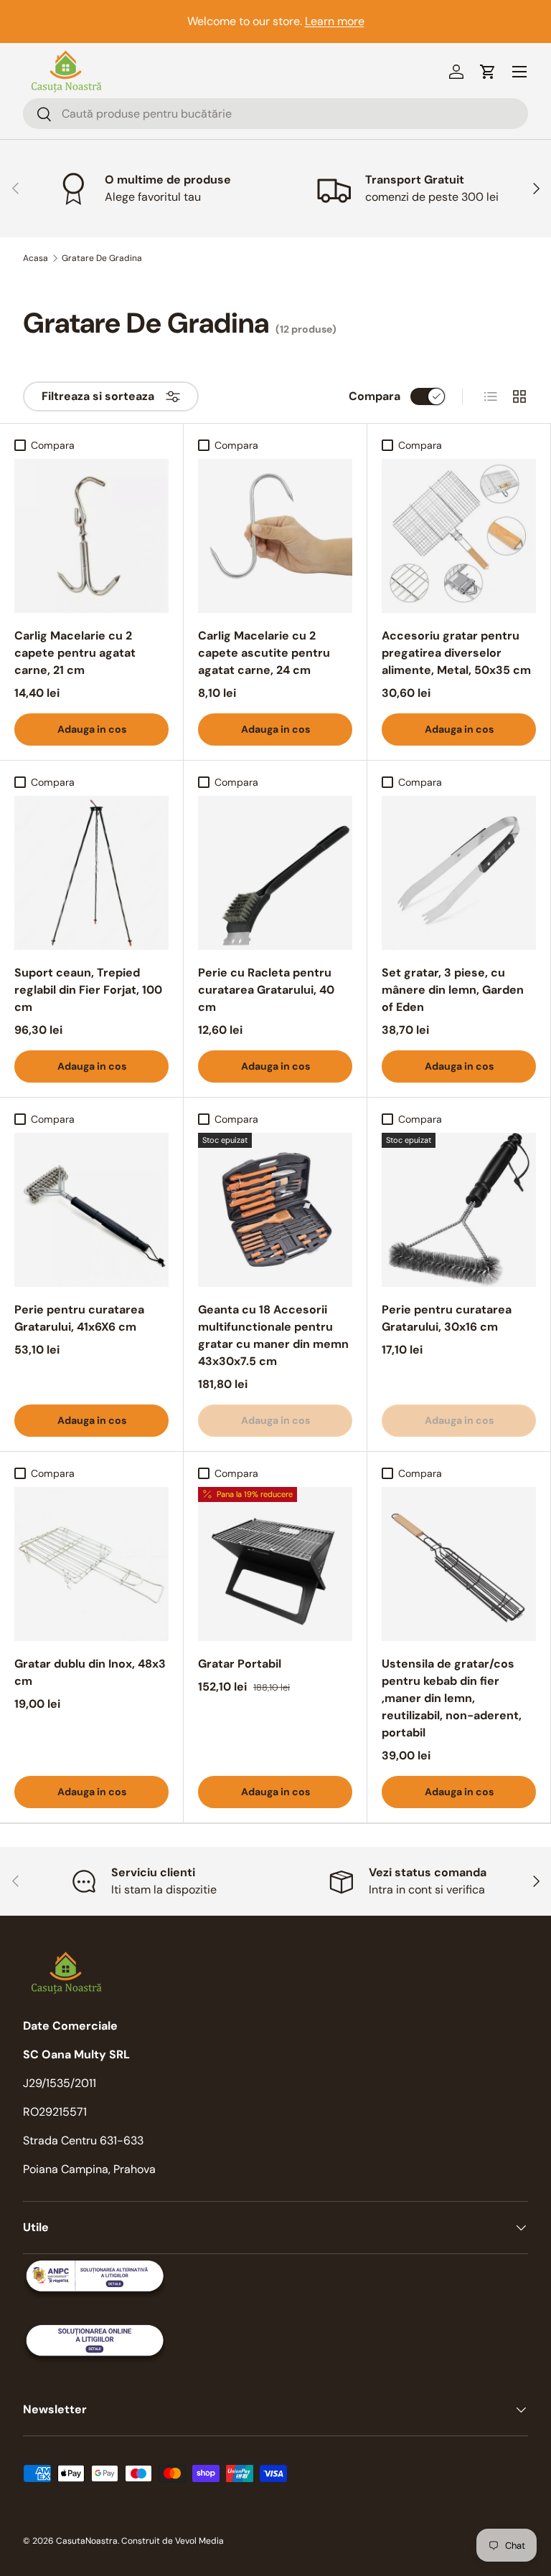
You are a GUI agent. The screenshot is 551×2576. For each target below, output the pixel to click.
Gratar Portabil (240, 1664)
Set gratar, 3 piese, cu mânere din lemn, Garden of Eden (453, 990)
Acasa (36, 258)
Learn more (335, 21)
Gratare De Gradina (102, 258)
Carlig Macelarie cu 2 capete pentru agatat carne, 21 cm (75, 653)
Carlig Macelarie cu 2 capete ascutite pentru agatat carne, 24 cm (264, 653)
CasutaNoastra (87, 2541)
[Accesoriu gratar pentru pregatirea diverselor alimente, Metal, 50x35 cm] (459, 536)
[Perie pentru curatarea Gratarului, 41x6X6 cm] (91, 1210)
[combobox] (275, 114)
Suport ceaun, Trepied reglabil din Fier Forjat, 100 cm (88, 990)
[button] (488, 72)
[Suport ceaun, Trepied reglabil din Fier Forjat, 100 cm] (91, 873)
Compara (375, 396)
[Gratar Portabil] (275, 1564)
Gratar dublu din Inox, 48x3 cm (90, 1672)
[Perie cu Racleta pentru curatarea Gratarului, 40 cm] (275, 873)
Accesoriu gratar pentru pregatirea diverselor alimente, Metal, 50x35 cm (456, 653)
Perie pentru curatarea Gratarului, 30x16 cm (447, 1318)
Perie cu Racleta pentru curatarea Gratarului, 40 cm (266, 990)
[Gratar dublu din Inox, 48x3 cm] (91, 1564)
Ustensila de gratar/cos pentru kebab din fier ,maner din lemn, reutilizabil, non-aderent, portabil (452, 1698)
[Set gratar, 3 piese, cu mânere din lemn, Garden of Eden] (459, 873)
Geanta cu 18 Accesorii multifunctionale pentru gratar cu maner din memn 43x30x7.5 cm (273, 1335)
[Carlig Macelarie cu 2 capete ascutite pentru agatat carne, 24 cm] (275, 536)
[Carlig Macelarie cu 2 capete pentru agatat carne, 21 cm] (91, 536)
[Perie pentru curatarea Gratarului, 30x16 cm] (459, 1210)
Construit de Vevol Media (173, 2541)
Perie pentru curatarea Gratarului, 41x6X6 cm (79, 1318)
